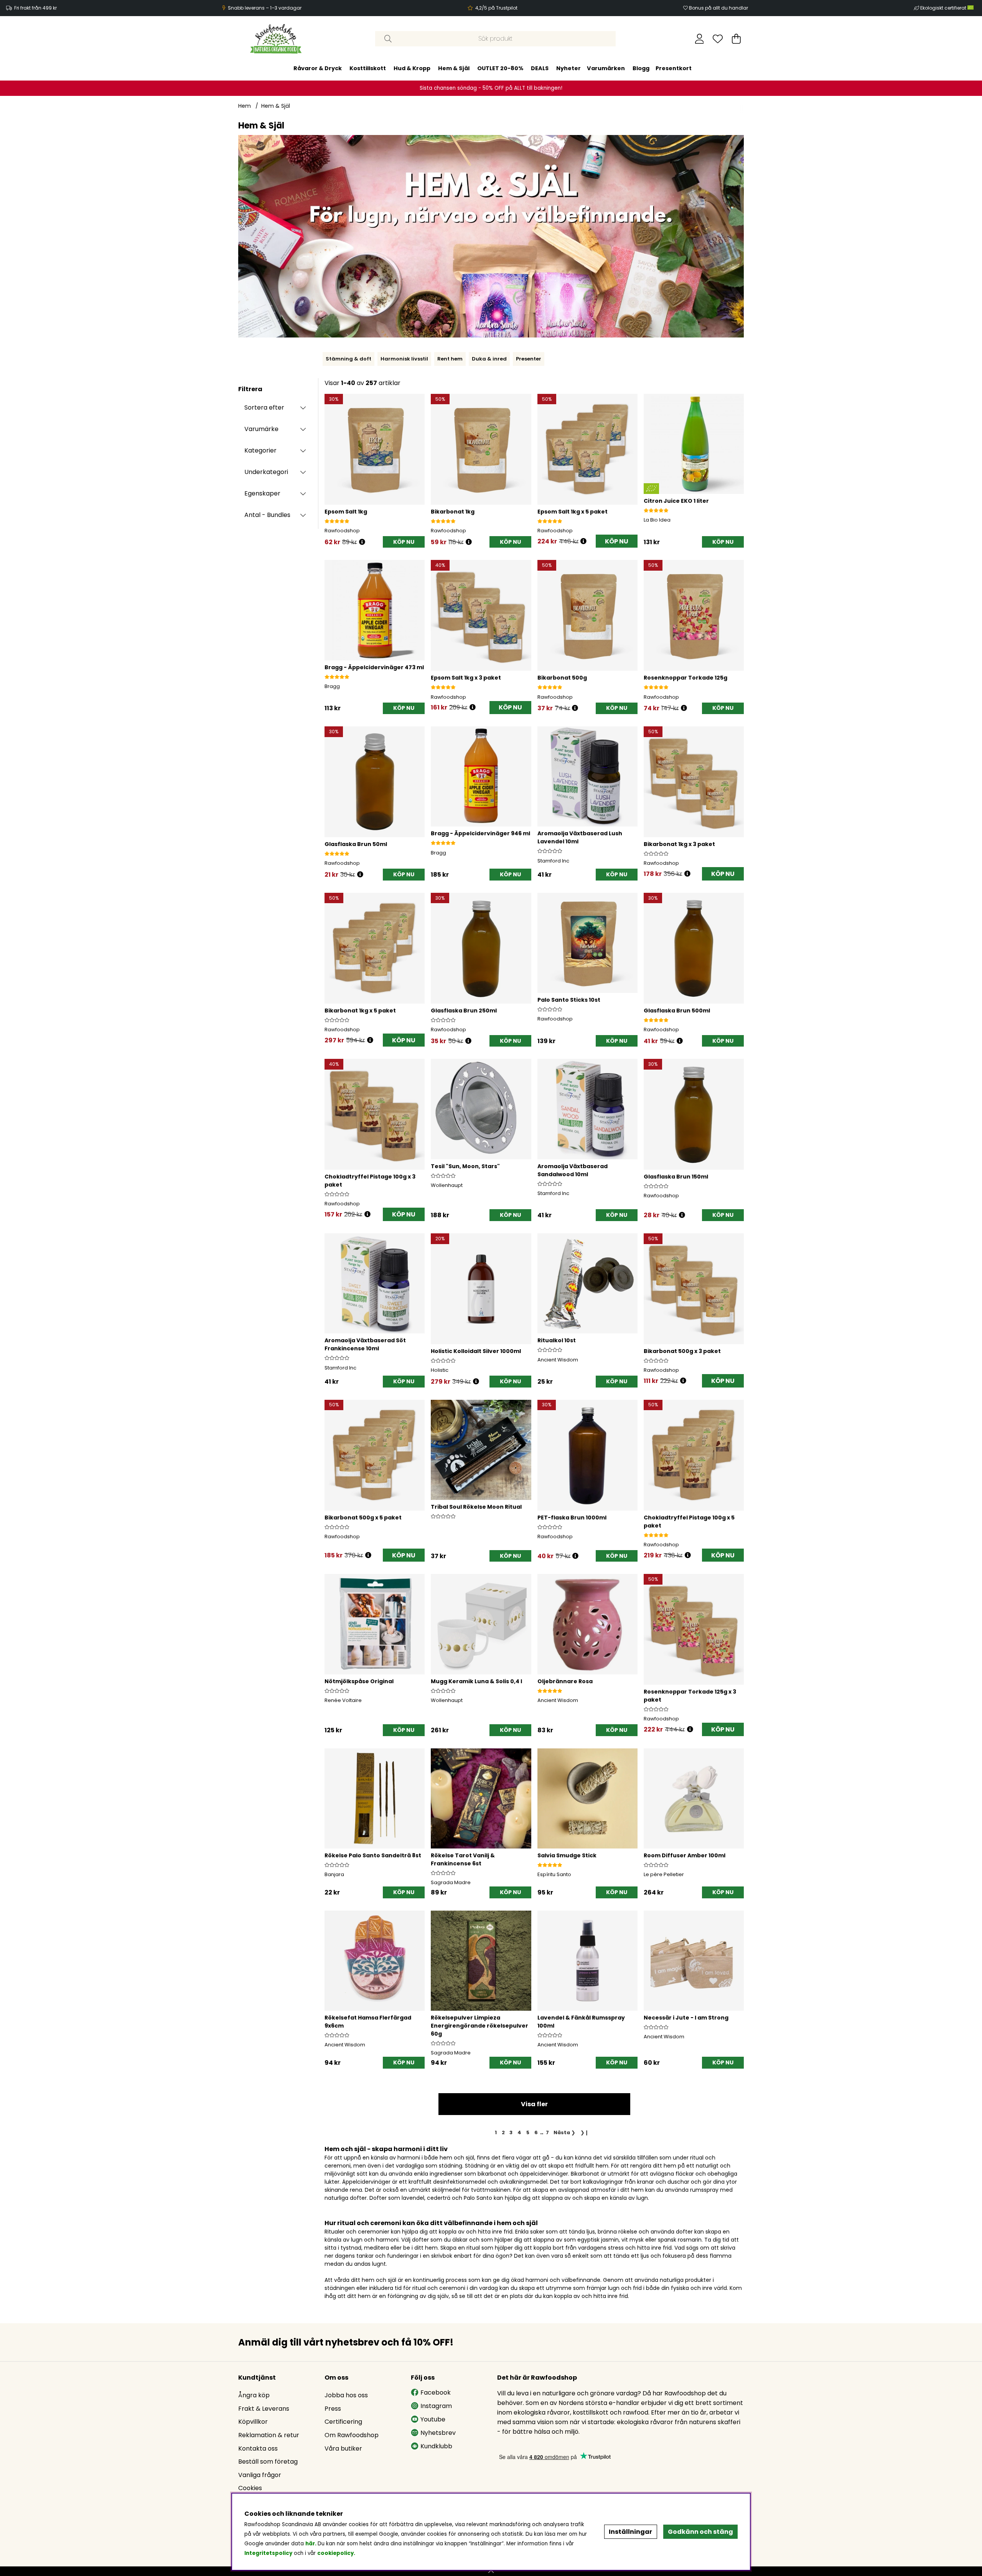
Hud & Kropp (412, 68)
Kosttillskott (368, 68)
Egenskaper (262, 493)
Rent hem (450, 359)
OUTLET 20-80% (500, 68)
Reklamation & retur (269, 2435)
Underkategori (266, 472)
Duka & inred (489, 359)
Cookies (250, 2488)
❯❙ (585, 2132)
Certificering (343, 2422)
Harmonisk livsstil (404, 359)
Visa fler (534, 2104)
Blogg (641, 68)
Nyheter (568, 68)
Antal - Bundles (267, 515)
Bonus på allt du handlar (718, 8)
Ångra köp (254, 2395)
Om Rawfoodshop (352, 2435)
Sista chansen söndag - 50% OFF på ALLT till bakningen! (491, 88)
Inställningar (630, 2532)
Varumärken (606, 68)
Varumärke (261, 429)
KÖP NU (617, 541)
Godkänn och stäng (700, 2532)
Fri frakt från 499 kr (35, 8)
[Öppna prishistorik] (362, 542)
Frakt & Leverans (264, 2409)
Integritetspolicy (268, 2553)
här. (311, 2544)
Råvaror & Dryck (318, 68)
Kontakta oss (258, 2448)
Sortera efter (264, 407)
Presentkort (674, 68)
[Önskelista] (718, 39)
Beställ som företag (268, 2462)
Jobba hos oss (346, 2395)
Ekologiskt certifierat (944, 8)
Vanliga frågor (260, 2475)
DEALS (540, 68)
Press (333, 2409)
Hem (245, 106)
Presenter (529, 359)
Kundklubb (436, 2446)
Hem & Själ (454, 68)
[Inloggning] (699, 39)
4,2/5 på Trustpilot (496, 8)
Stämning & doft (348, 359)
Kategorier (260, 450)
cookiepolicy (335, 2553)
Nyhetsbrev (438, 2433)
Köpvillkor (253, 2422)
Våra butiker (343, 2448)
